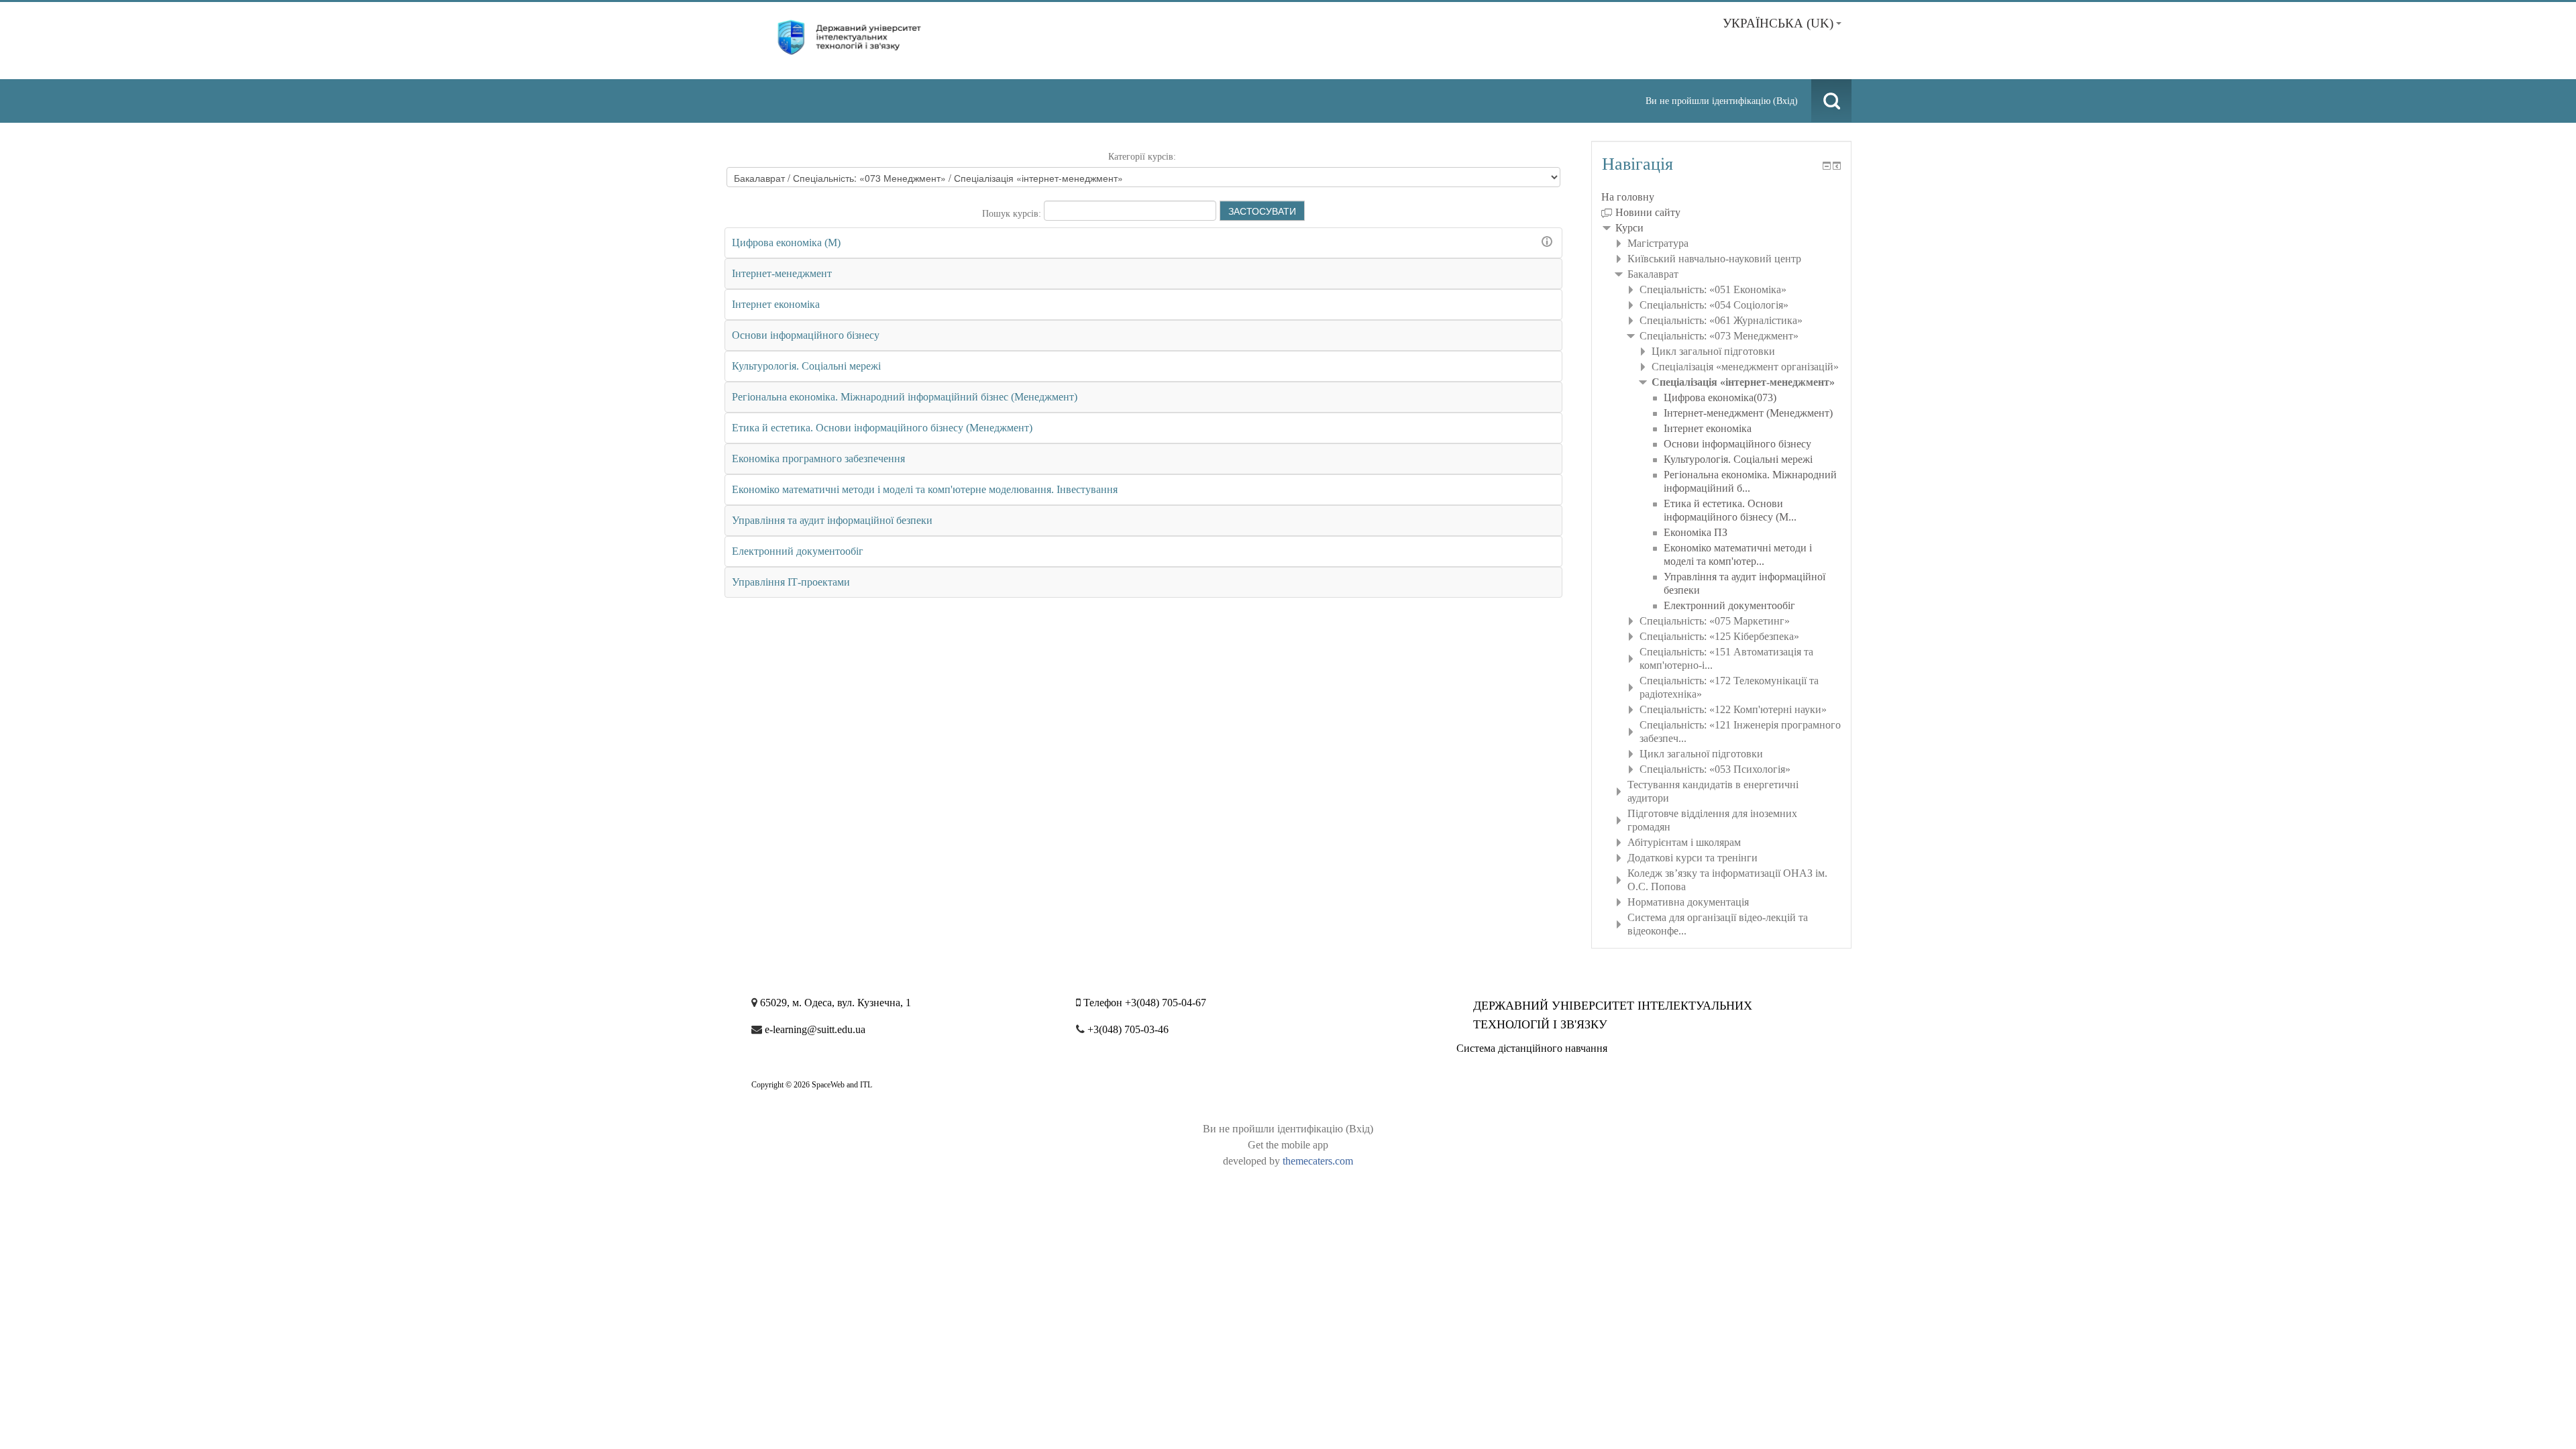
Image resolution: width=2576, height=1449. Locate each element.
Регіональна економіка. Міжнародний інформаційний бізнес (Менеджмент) (905, 397)
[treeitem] (1721, 197)
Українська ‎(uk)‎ (1778, 23)
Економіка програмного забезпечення (818, 459)
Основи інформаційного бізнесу (806, 335)
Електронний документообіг (798, 551)
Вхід (1785, 101)
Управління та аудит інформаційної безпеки (832, 520)
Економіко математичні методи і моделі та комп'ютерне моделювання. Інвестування (925, 489)
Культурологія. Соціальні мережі (806, 366)
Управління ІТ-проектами (791, 582)
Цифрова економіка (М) (786, 243)
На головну (1628, 197)
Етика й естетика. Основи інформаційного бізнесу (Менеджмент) (882, 428)
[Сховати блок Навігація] (1827, 166)
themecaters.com (1318, 1161)
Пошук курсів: (1013, 214)
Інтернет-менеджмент (782, 273)
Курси (1629, 228)
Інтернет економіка (776, 304)
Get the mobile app (1288, 1145)
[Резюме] (1549, 241)
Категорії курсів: (1142, 157)
